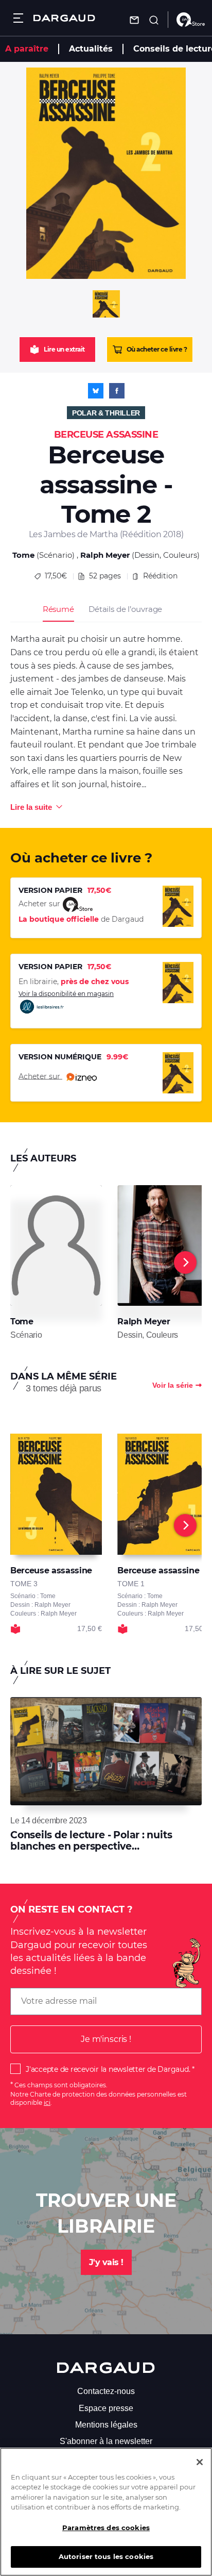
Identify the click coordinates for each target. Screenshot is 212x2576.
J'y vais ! (106, 2262)
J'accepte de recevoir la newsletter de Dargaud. (108, 2069)
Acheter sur (40, 1076)
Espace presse (106, 2408)
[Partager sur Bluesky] (96, 391)
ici (47, 2103)
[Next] (185, 1262)
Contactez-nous (106, 2391)
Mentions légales (106, 2425)
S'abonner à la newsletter (106, 2441)
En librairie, (74, 982)
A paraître (27, 49)
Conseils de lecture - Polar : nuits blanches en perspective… (91, 1841)
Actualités (91, 49)
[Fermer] (200, 2462)
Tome (23, 555)
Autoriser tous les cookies (106, 2556)
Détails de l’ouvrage (125, 609)
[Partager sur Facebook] (117, 391)
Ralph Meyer (105, 555)
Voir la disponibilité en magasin (66, 994)
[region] (106, 2512)
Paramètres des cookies (106, 2528)
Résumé (58, 609)
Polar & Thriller (106, 413)
